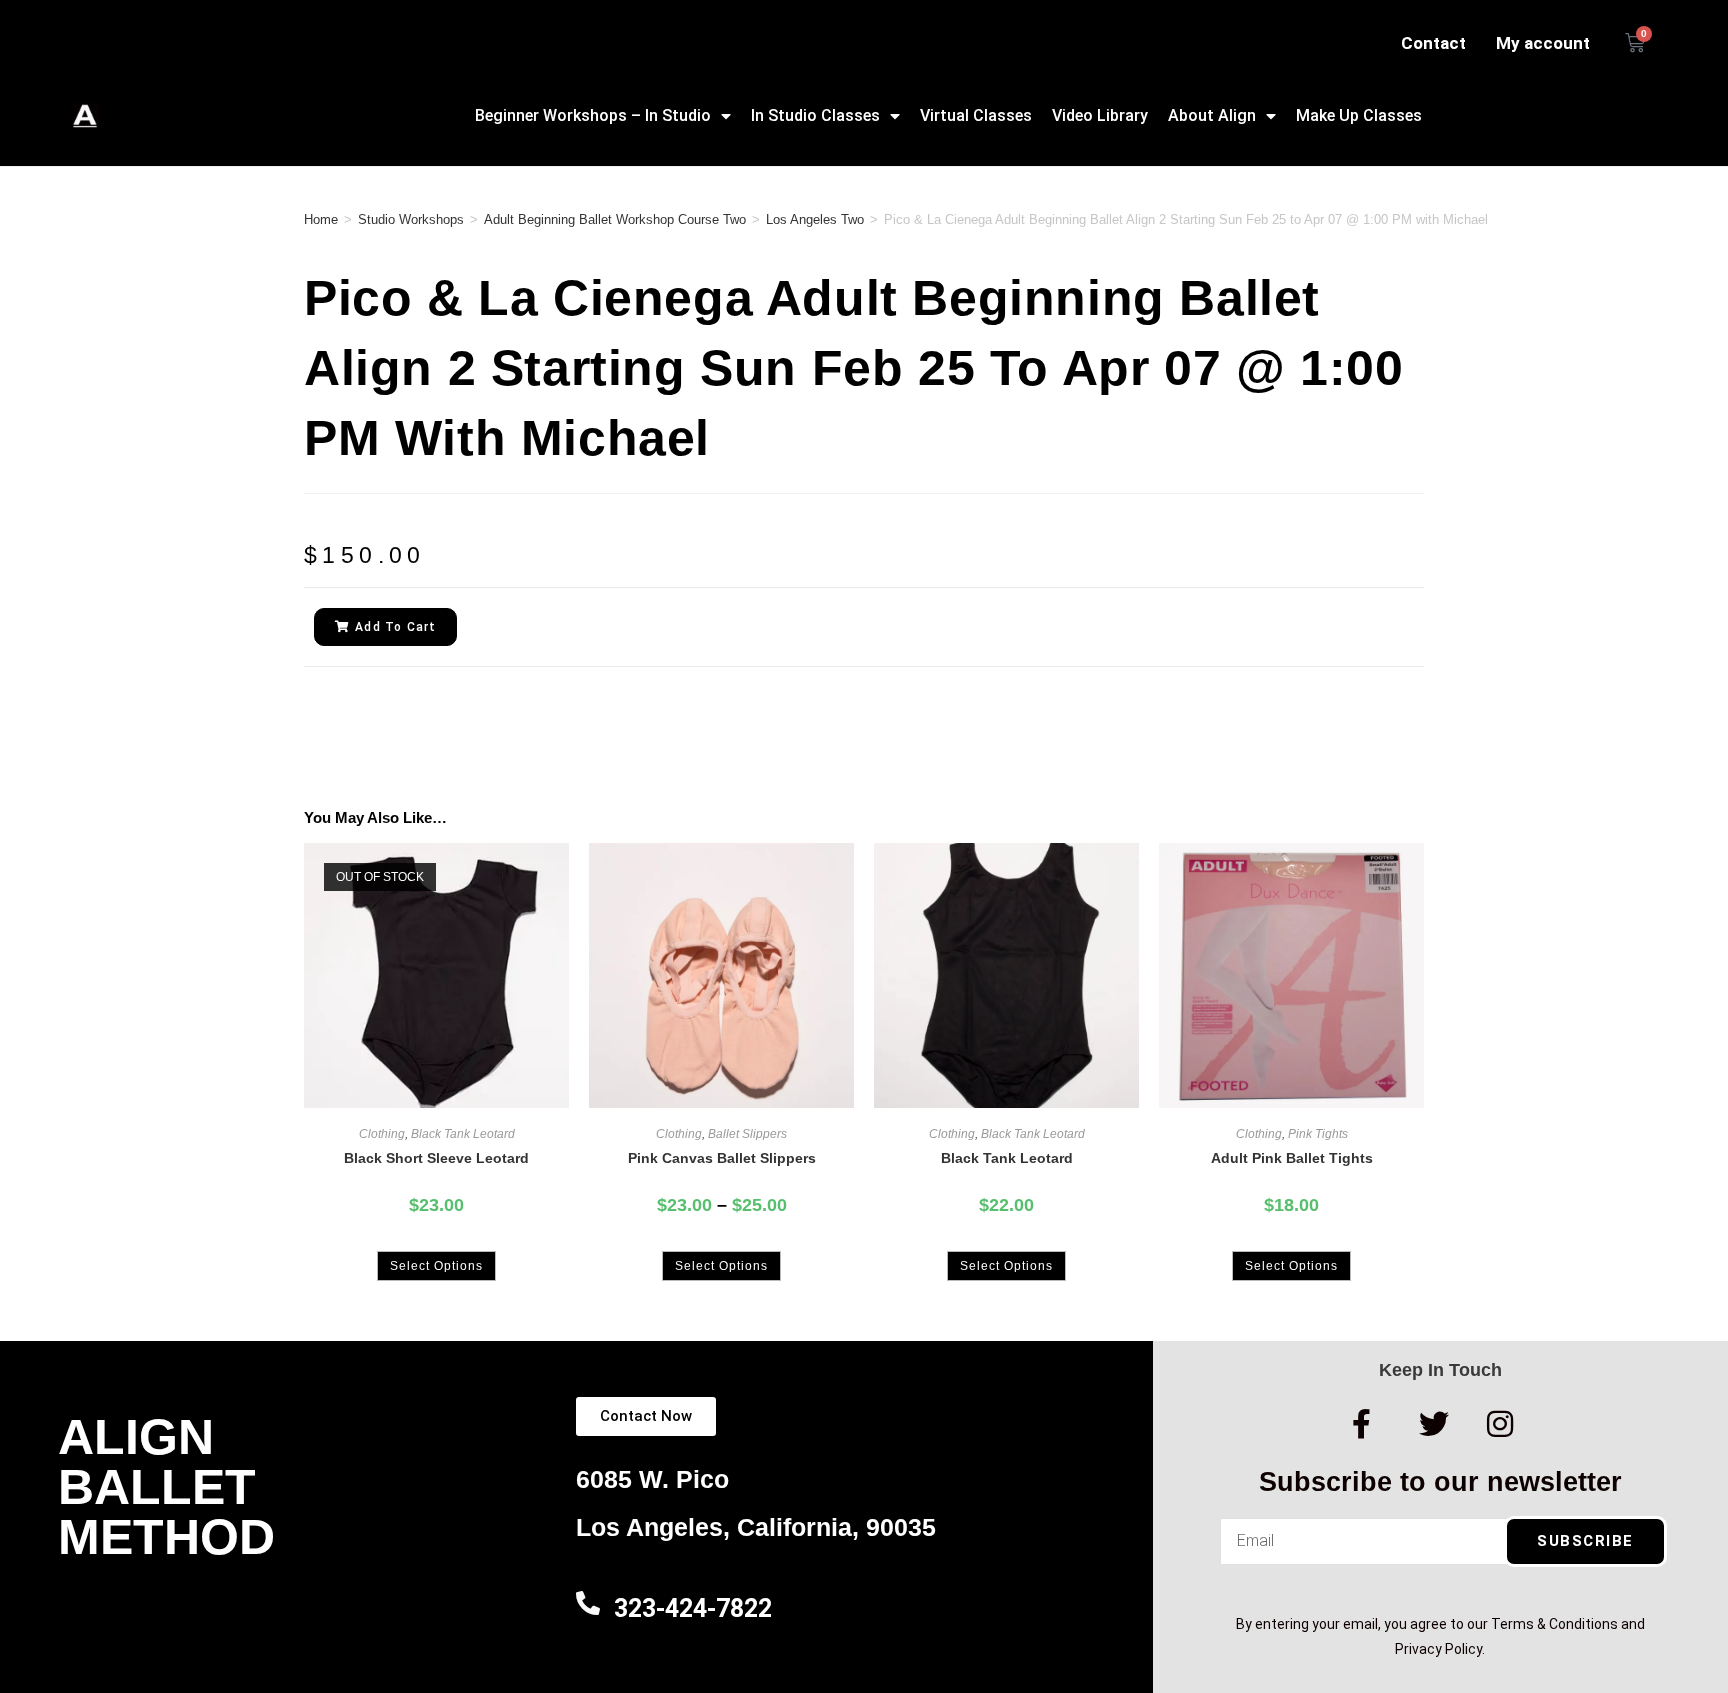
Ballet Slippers (747, 1134)
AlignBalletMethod (166, 1487)
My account (1543, 43)
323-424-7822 (693, 1608)
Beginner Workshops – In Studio (593, 115)
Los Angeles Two (815, 219)
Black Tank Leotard (463, 1134)
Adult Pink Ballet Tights (1292, 1158)
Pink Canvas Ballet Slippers (722, 1158)
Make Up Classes (1359, 115)
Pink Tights (1318, 1134)
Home (321, 219)
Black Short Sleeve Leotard (436, 1158)
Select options (436, 1266)
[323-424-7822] (588, 1603)
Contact (1433, 43)
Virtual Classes (976, 115)
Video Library (1100, 115)
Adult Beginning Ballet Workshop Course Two (615, 219)
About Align (1212, 115)
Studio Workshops (411, 219)
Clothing (382, 1134)
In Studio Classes (815, 115)
